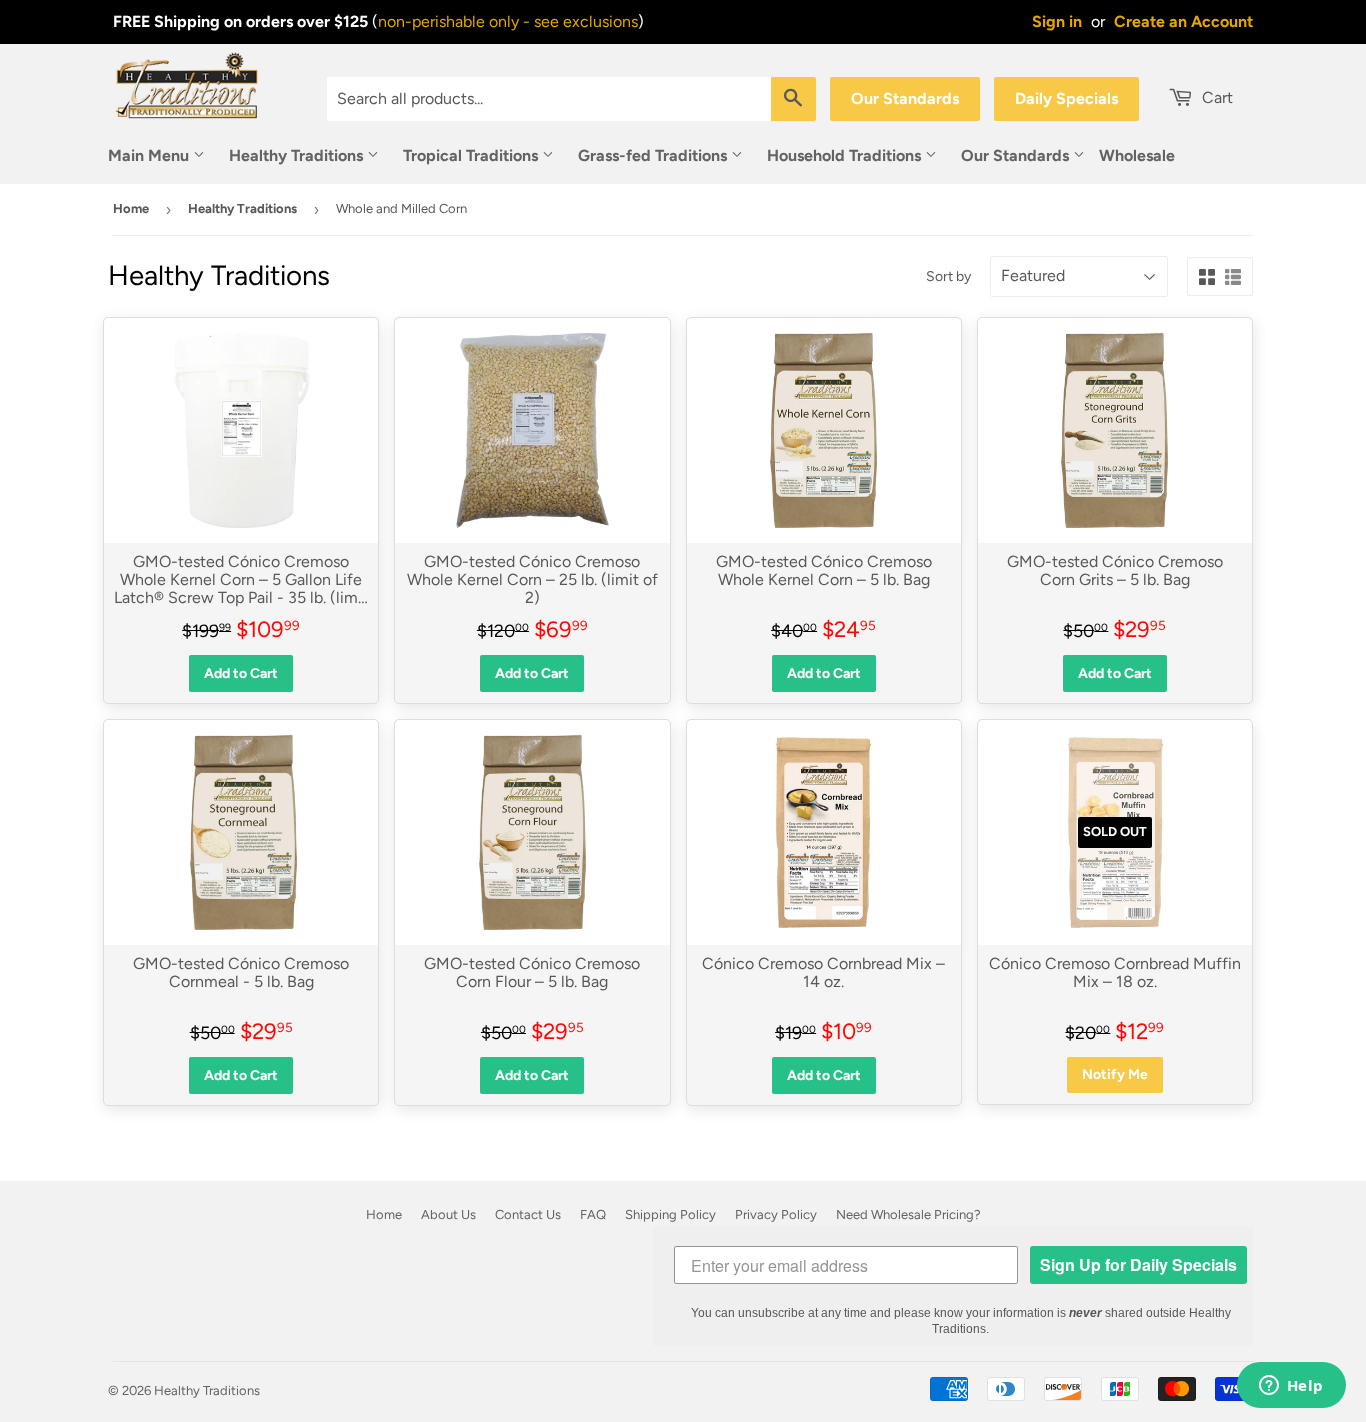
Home (131, 208)
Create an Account (1183, 21)
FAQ (593, 1214)
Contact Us (528, 1214)
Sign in (1057, 21)
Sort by (948, 276)
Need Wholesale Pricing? (908, 1214)
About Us (448, 1214)
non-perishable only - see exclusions (508, 21)
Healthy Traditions (298, 155)
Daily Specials (1066, 98)
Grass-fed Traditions (654, 155)
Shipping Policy (670, 1214)
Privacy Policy (776, 1214)
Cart (1215, 97)
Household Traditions (846, 155)
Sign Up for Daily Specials (1138, 1264)
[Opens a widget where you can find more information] (1291, 1387)
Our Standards (905, 98)
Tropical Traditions (472, 155)
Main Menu (150, 155)
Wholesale (1137, 155)
